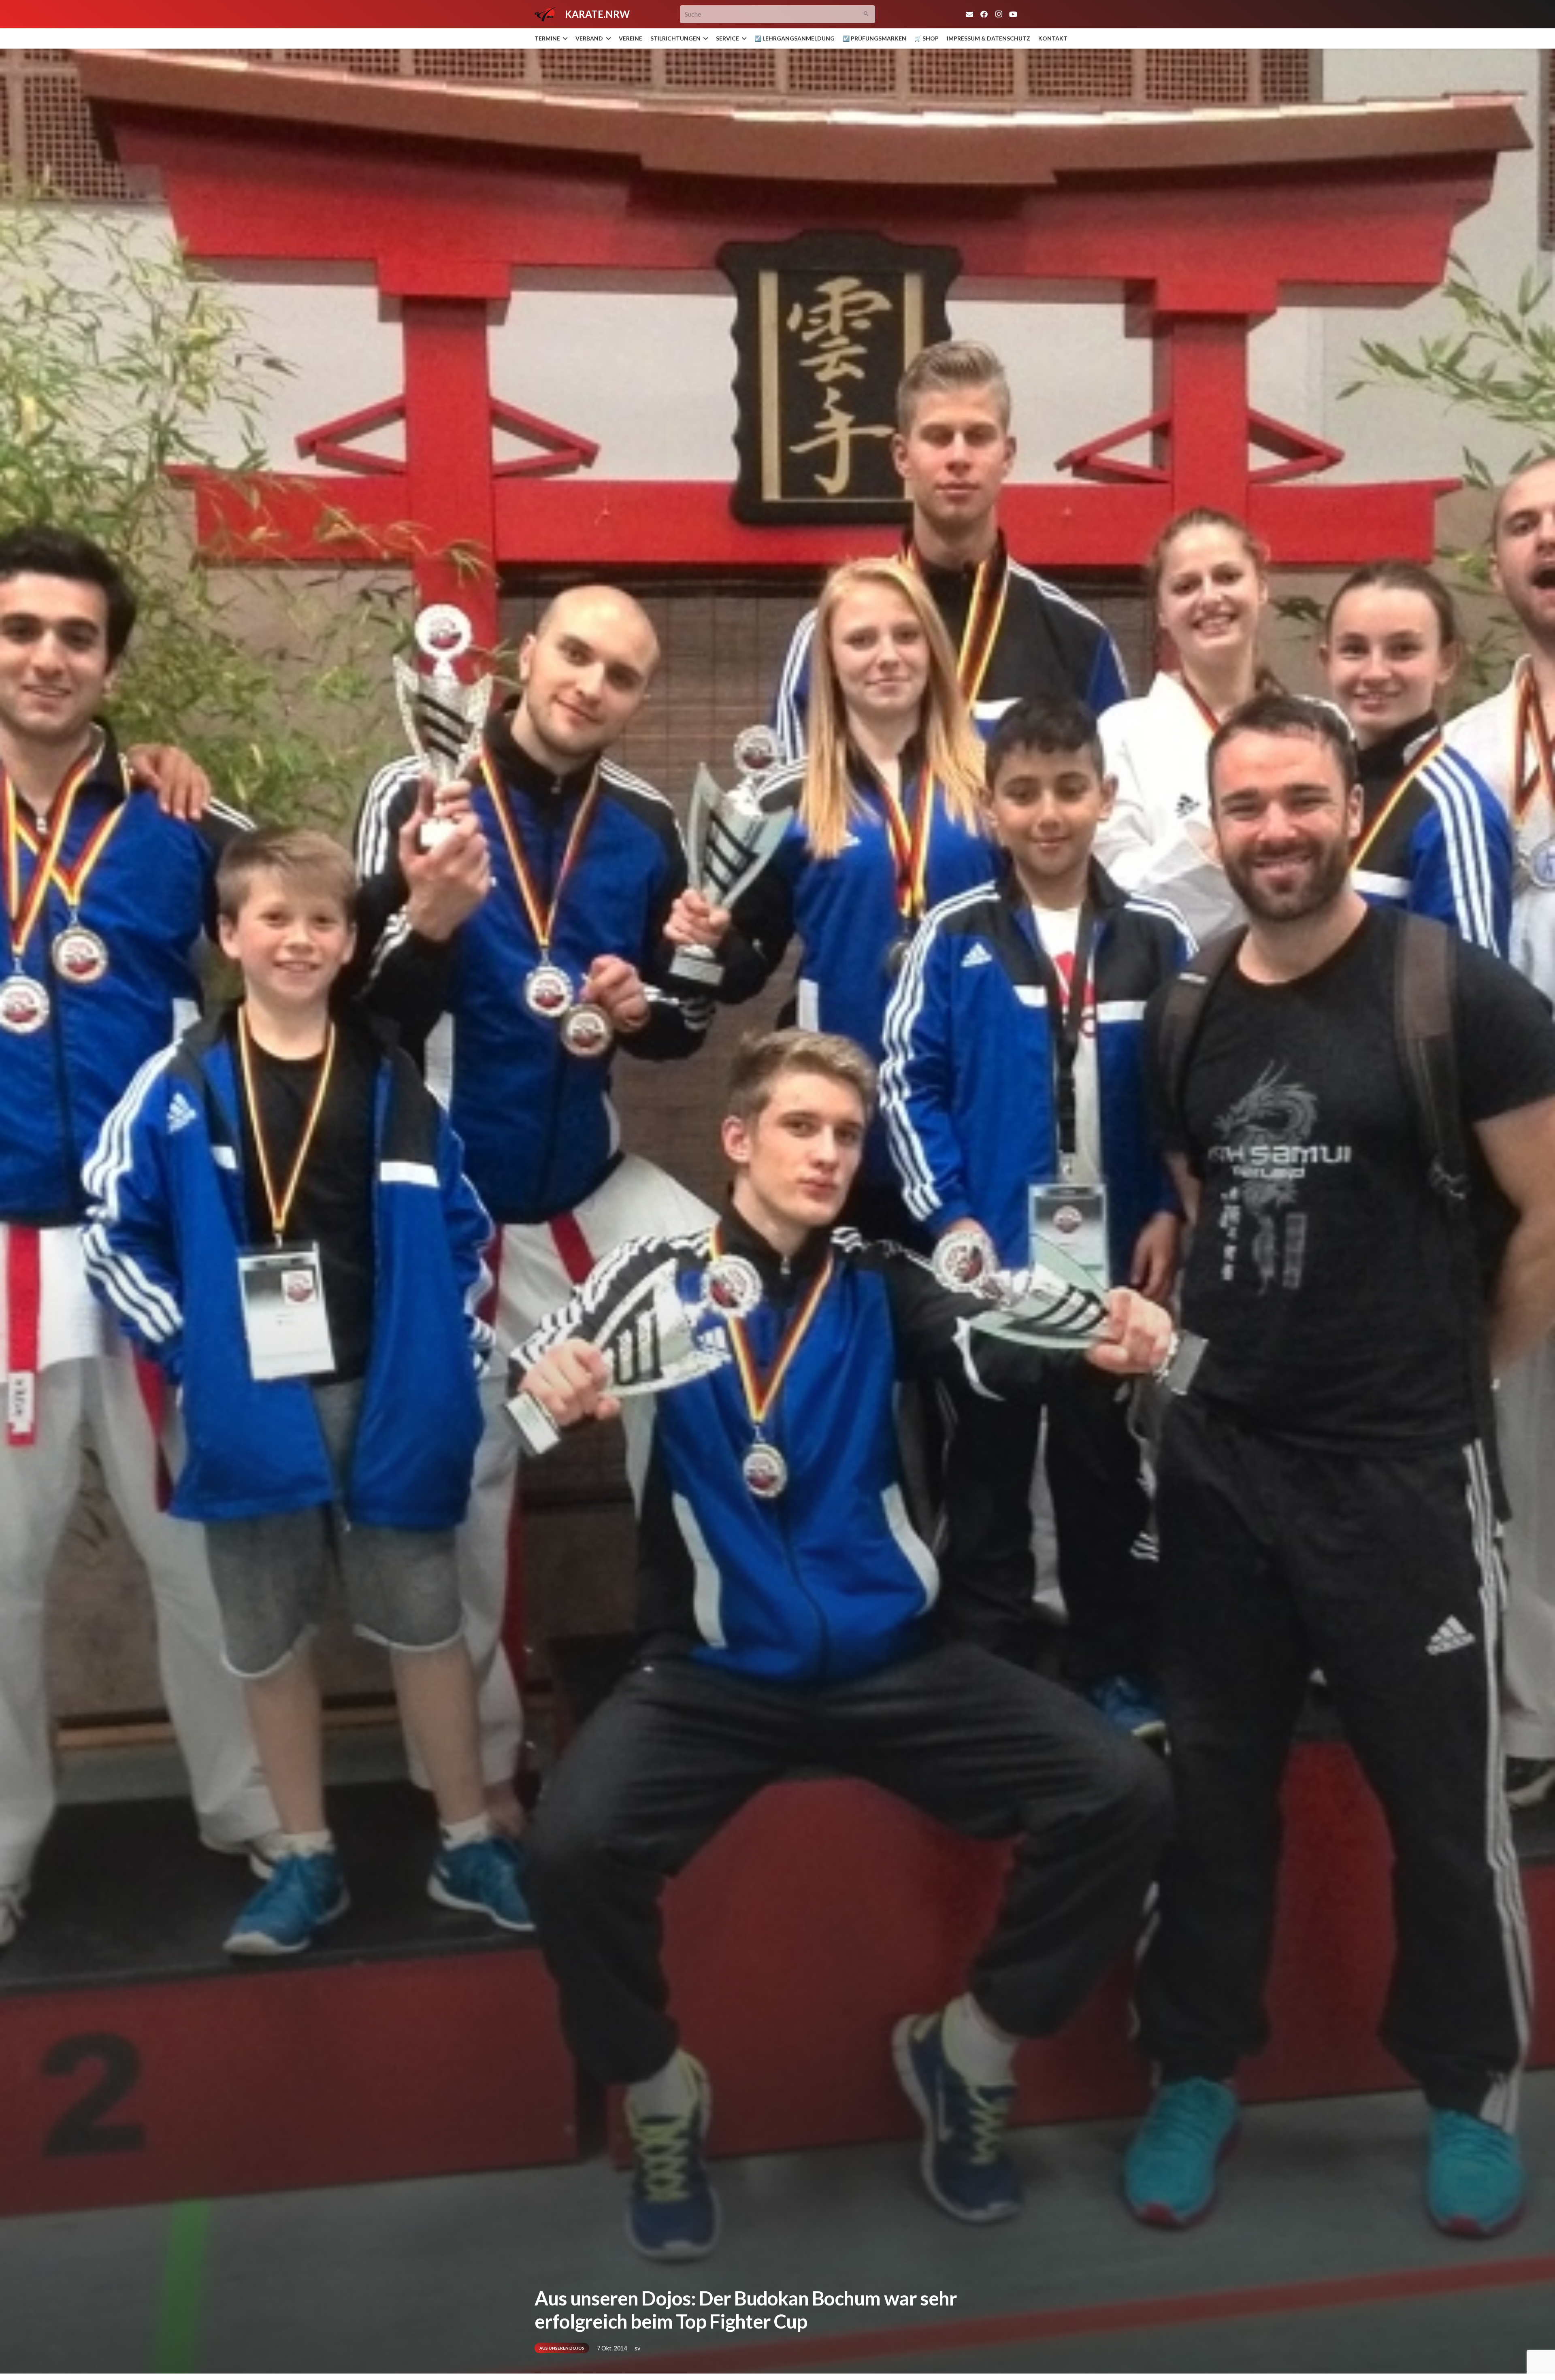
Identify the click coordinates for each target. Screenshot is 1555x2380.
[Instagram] (999, 14)
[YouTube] (1013, 14)
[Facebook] (984, 14)
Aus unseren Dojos (562, 2348)
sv (637, 2348)
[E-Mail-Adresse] (969, 14)
